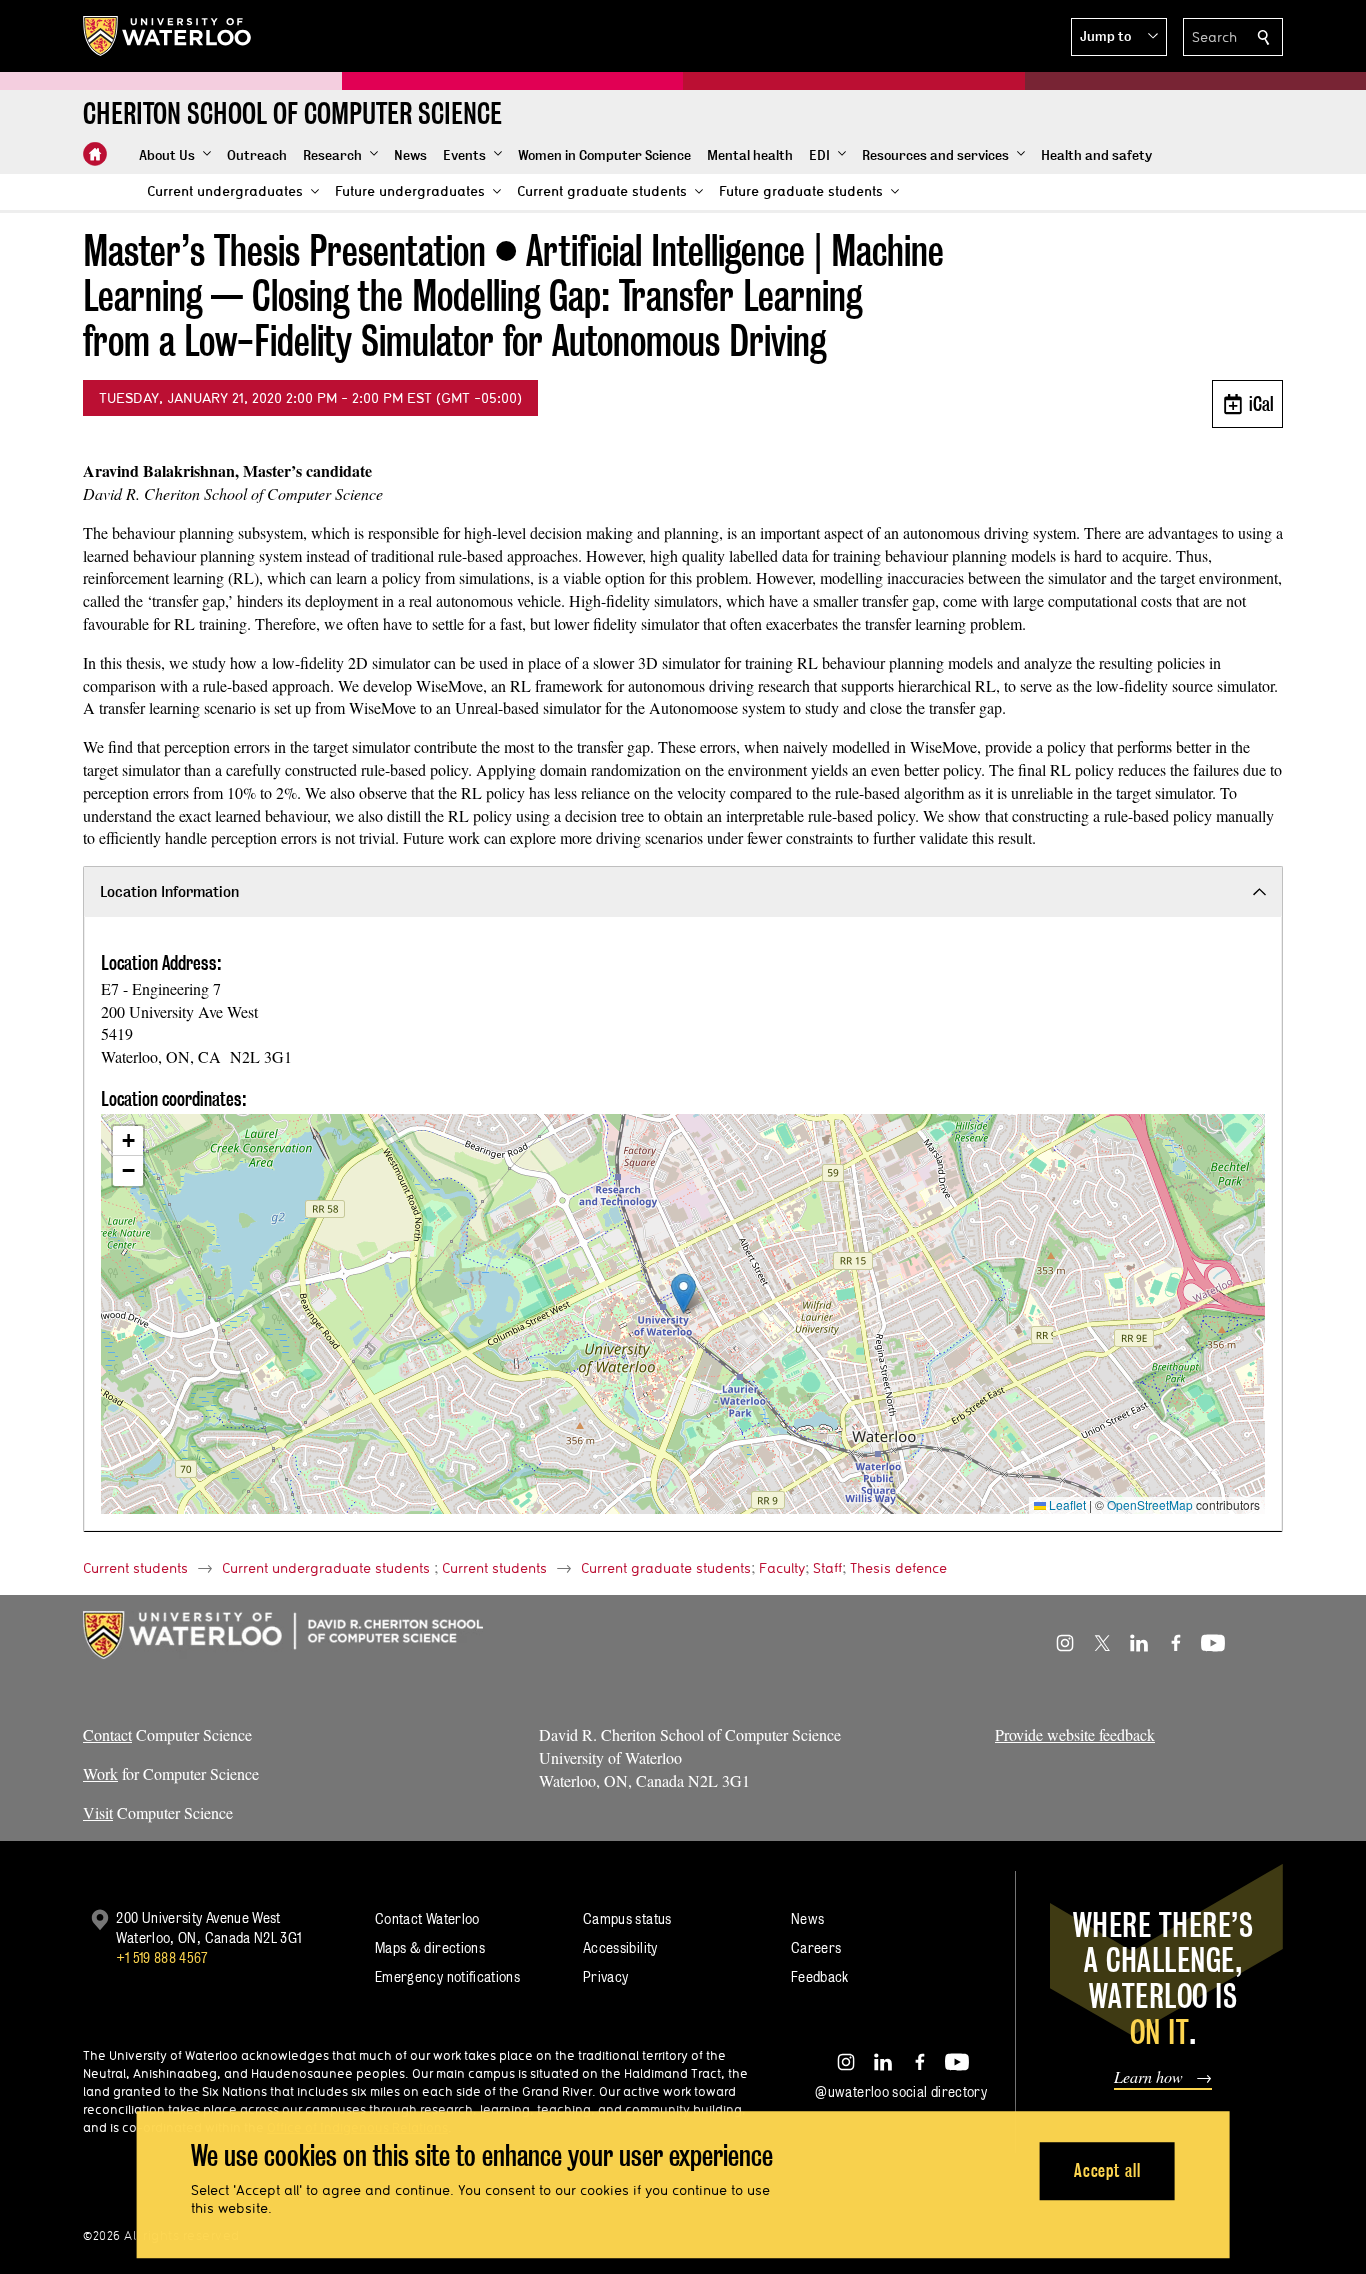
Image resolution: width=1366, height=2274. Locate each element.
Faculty (782, 1568)
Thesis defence (898, 1568)
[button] (1119, 37)
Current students (135, 1568)
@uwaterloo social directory (901, 2091)
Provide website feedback (1075, 1734)
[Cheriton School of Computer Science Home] (95, 154)
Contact (107, 1734)
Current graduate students (666, 1568)
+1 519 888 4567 (162, 1957)
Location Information (169, 891)
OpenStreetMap (1150, 1504)
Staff (827, 1568)
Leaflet (1066, 1504)
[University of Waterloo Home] (168, 36)
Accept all (1107, 2170)
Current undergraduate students (326, 1568)
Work (100, 1773)
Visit (98, 1812)
